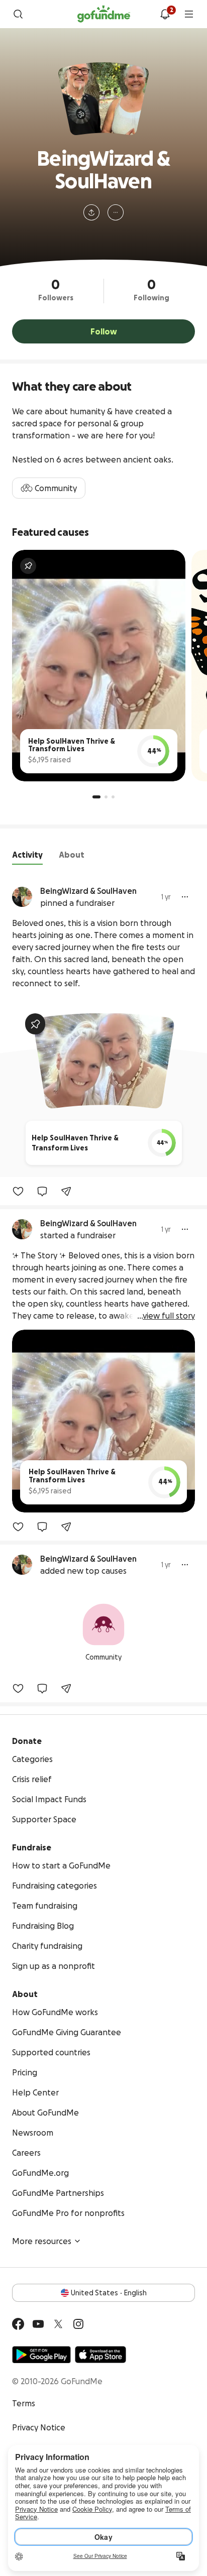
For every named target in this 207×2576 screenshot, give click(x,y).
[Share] (66, 1191)
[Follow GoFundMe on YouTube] (38, 2324)
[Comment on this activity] (42, 1191)
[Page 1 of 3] (96, 797)
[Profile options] (116, 212)
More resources (42, 2241)
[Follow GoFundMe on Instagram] (78, 2324)
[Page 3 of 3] (113, 797)
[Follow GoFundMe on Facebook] (18, 2324)
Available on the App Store (100, 2355)
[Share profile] (91, 212)
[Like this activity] (18, 1191)
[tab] (27, 857)
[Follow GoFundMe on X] (58, 2324)
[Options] (185, 897)
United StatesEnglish (109, 2293)
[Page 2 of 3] (106, 797)
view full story (169, 1316)
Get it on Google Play (41, 2355)
